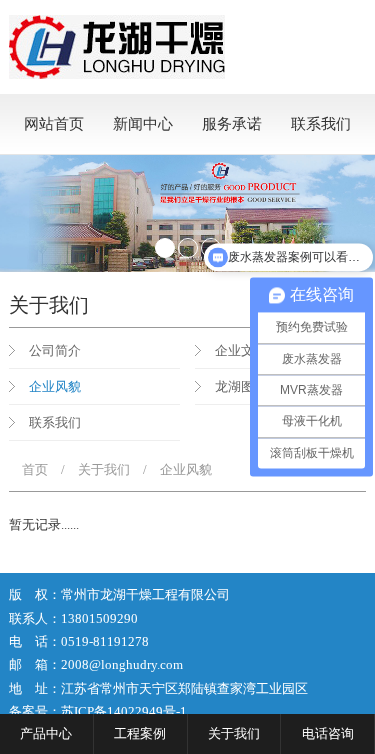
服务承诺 (232, 124)
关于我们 (104, 469)
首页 (35, 469)
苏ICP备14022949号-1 (124, 711)
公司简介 (55, 350)
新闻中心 (143, 124)
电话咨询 (328, 733)
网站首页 (54, 124)
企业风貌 (55, 386)
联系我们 (321, 124)
